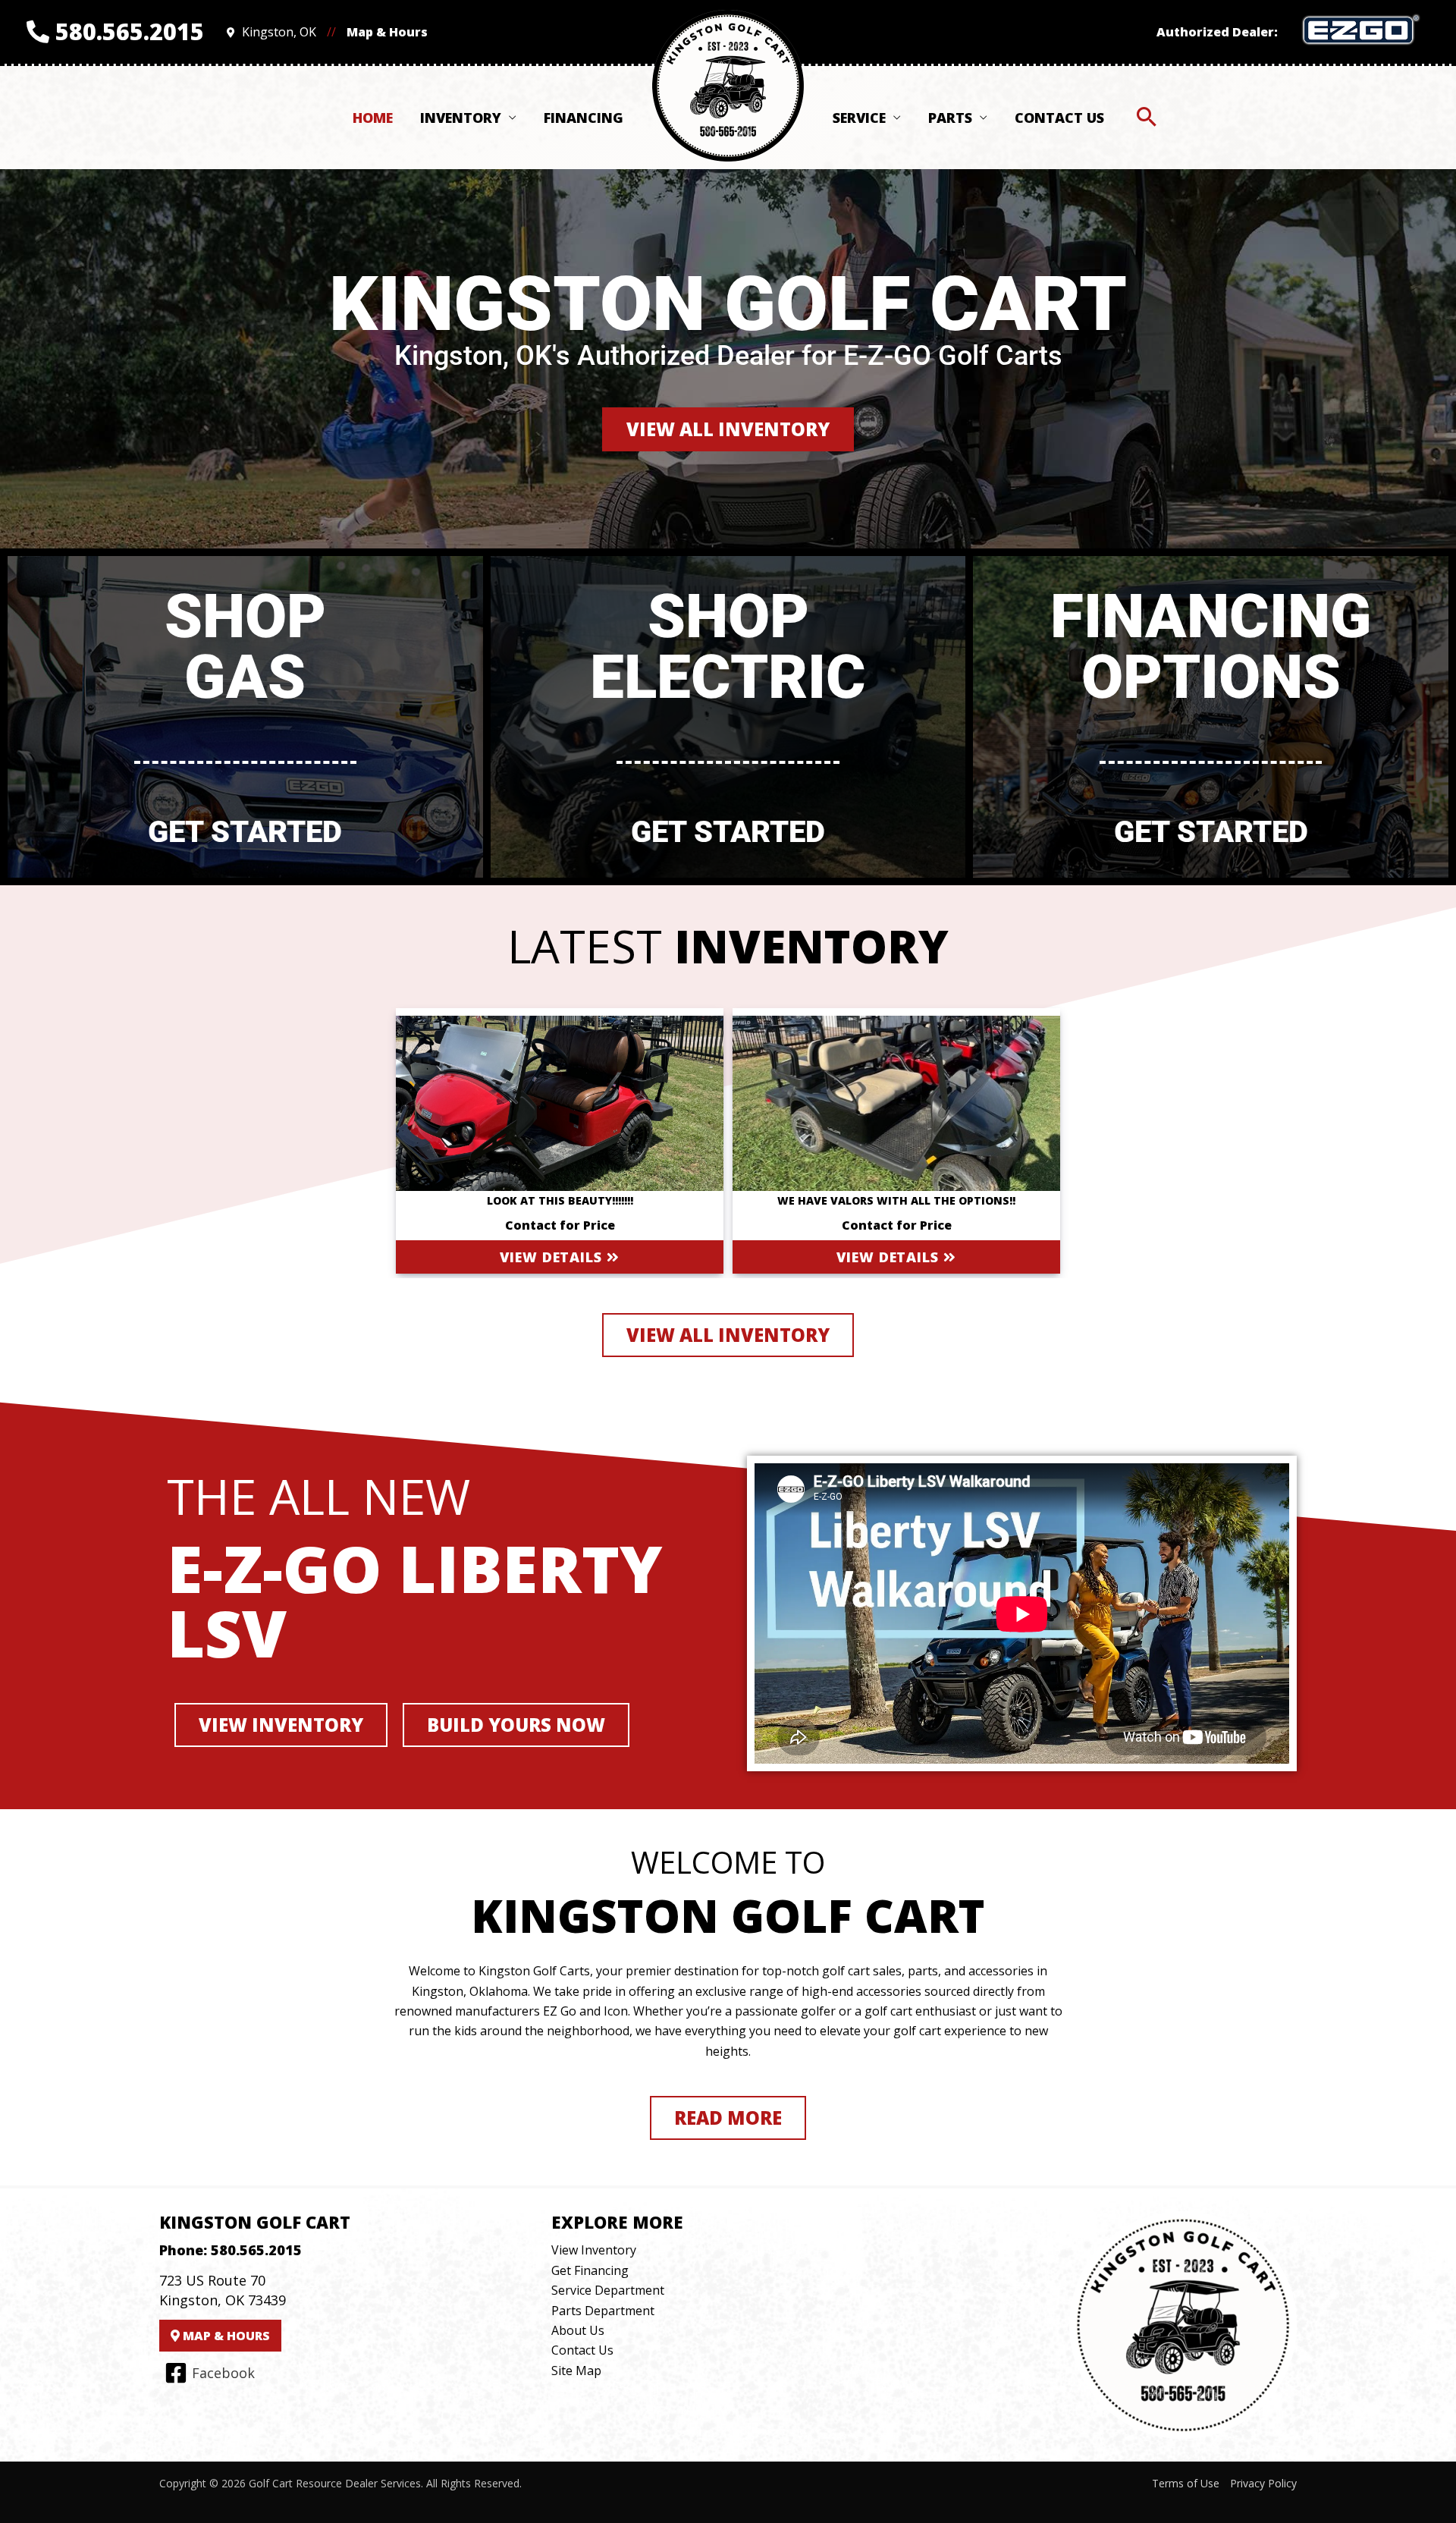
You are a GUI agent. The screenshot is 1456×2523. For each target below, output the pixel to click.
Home (373, 118)
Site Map (576, 2371)
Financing (584, 118)
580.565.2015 (127, 31)
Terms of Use (1186, 2483)
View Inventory (594, 2250)
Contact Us (1059, 118)
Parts (950, 118)
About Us (578, 2330)
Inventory (461, 118)
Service (859, 118)
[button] (1147, 118)
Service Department (608, 2290)
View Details (553, 1257)
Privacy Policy (1263, 2483)
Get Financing (590, 2270)
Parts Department (603, 2311)
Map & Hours (387, 32)
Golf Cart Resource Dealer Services (335, 2483)
